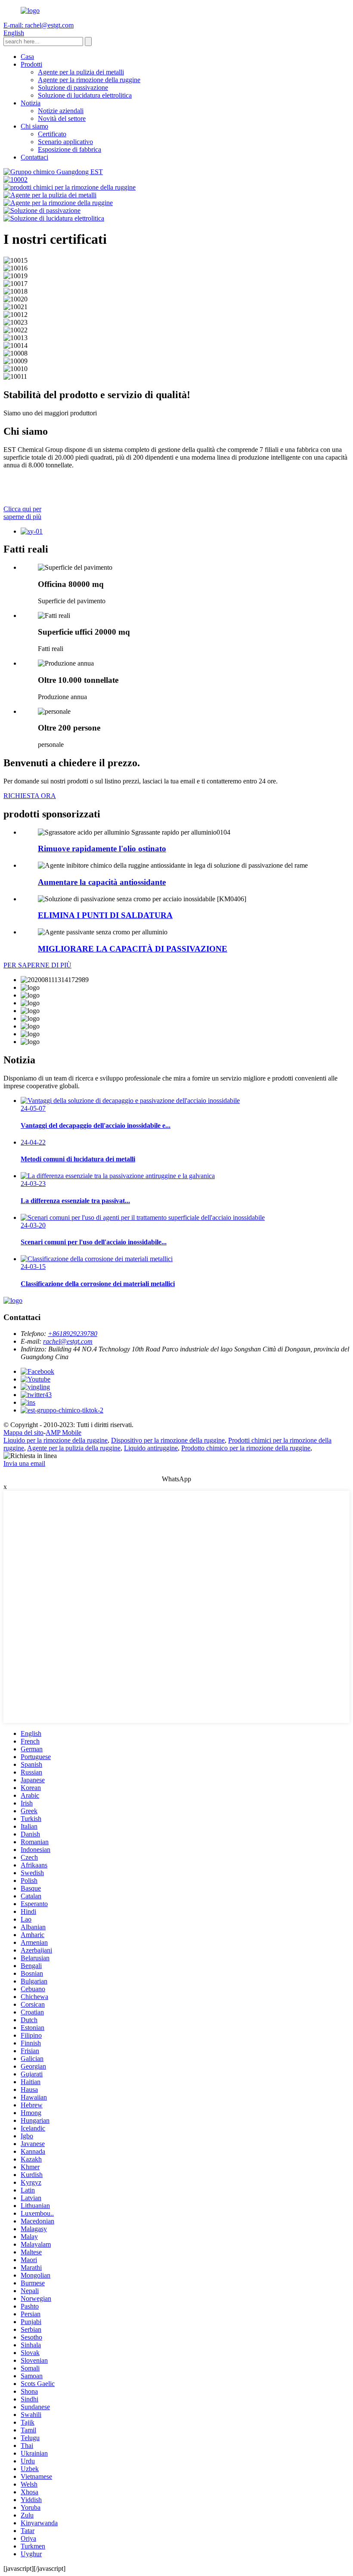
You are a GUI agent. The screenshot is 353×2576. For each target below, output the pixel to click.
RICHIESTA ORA (30, 796)
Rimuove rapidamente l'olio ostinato (102, 849)
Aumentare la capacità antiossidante (102, 882)
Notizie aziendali (61, 111)
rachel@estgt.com (68, 1341)
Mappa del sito (23, 1432)
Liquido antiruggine (151, 1448)
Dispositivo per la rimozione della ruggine (168, 1440)
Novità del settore (62, 118)
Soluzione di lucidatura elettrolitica (85, 95)
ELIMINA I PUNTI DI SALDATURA (105, 915)
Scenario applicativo (65, 142)
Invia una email (24, 1463)
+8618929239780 (73, 1334)
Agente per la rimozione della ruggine (89, 80)
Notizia (31, 103)
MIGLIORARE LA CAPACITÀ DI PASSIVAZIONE (133, 949)
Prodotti (31, 64)
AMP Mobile (63, 1432)
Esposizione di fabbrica (70, 149)
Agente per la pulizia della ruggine (74, 1448)
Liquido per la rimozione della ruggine (56, 1440)
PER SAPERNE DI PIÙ (37, 965)
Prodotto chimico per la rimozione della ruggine (246, 1448)
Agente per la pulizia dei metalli (81, 72)
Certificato (52, 134)
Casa (27, 57)
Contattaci (34, 157)
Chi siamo (34, 126)
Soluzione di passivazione (73, 88)
